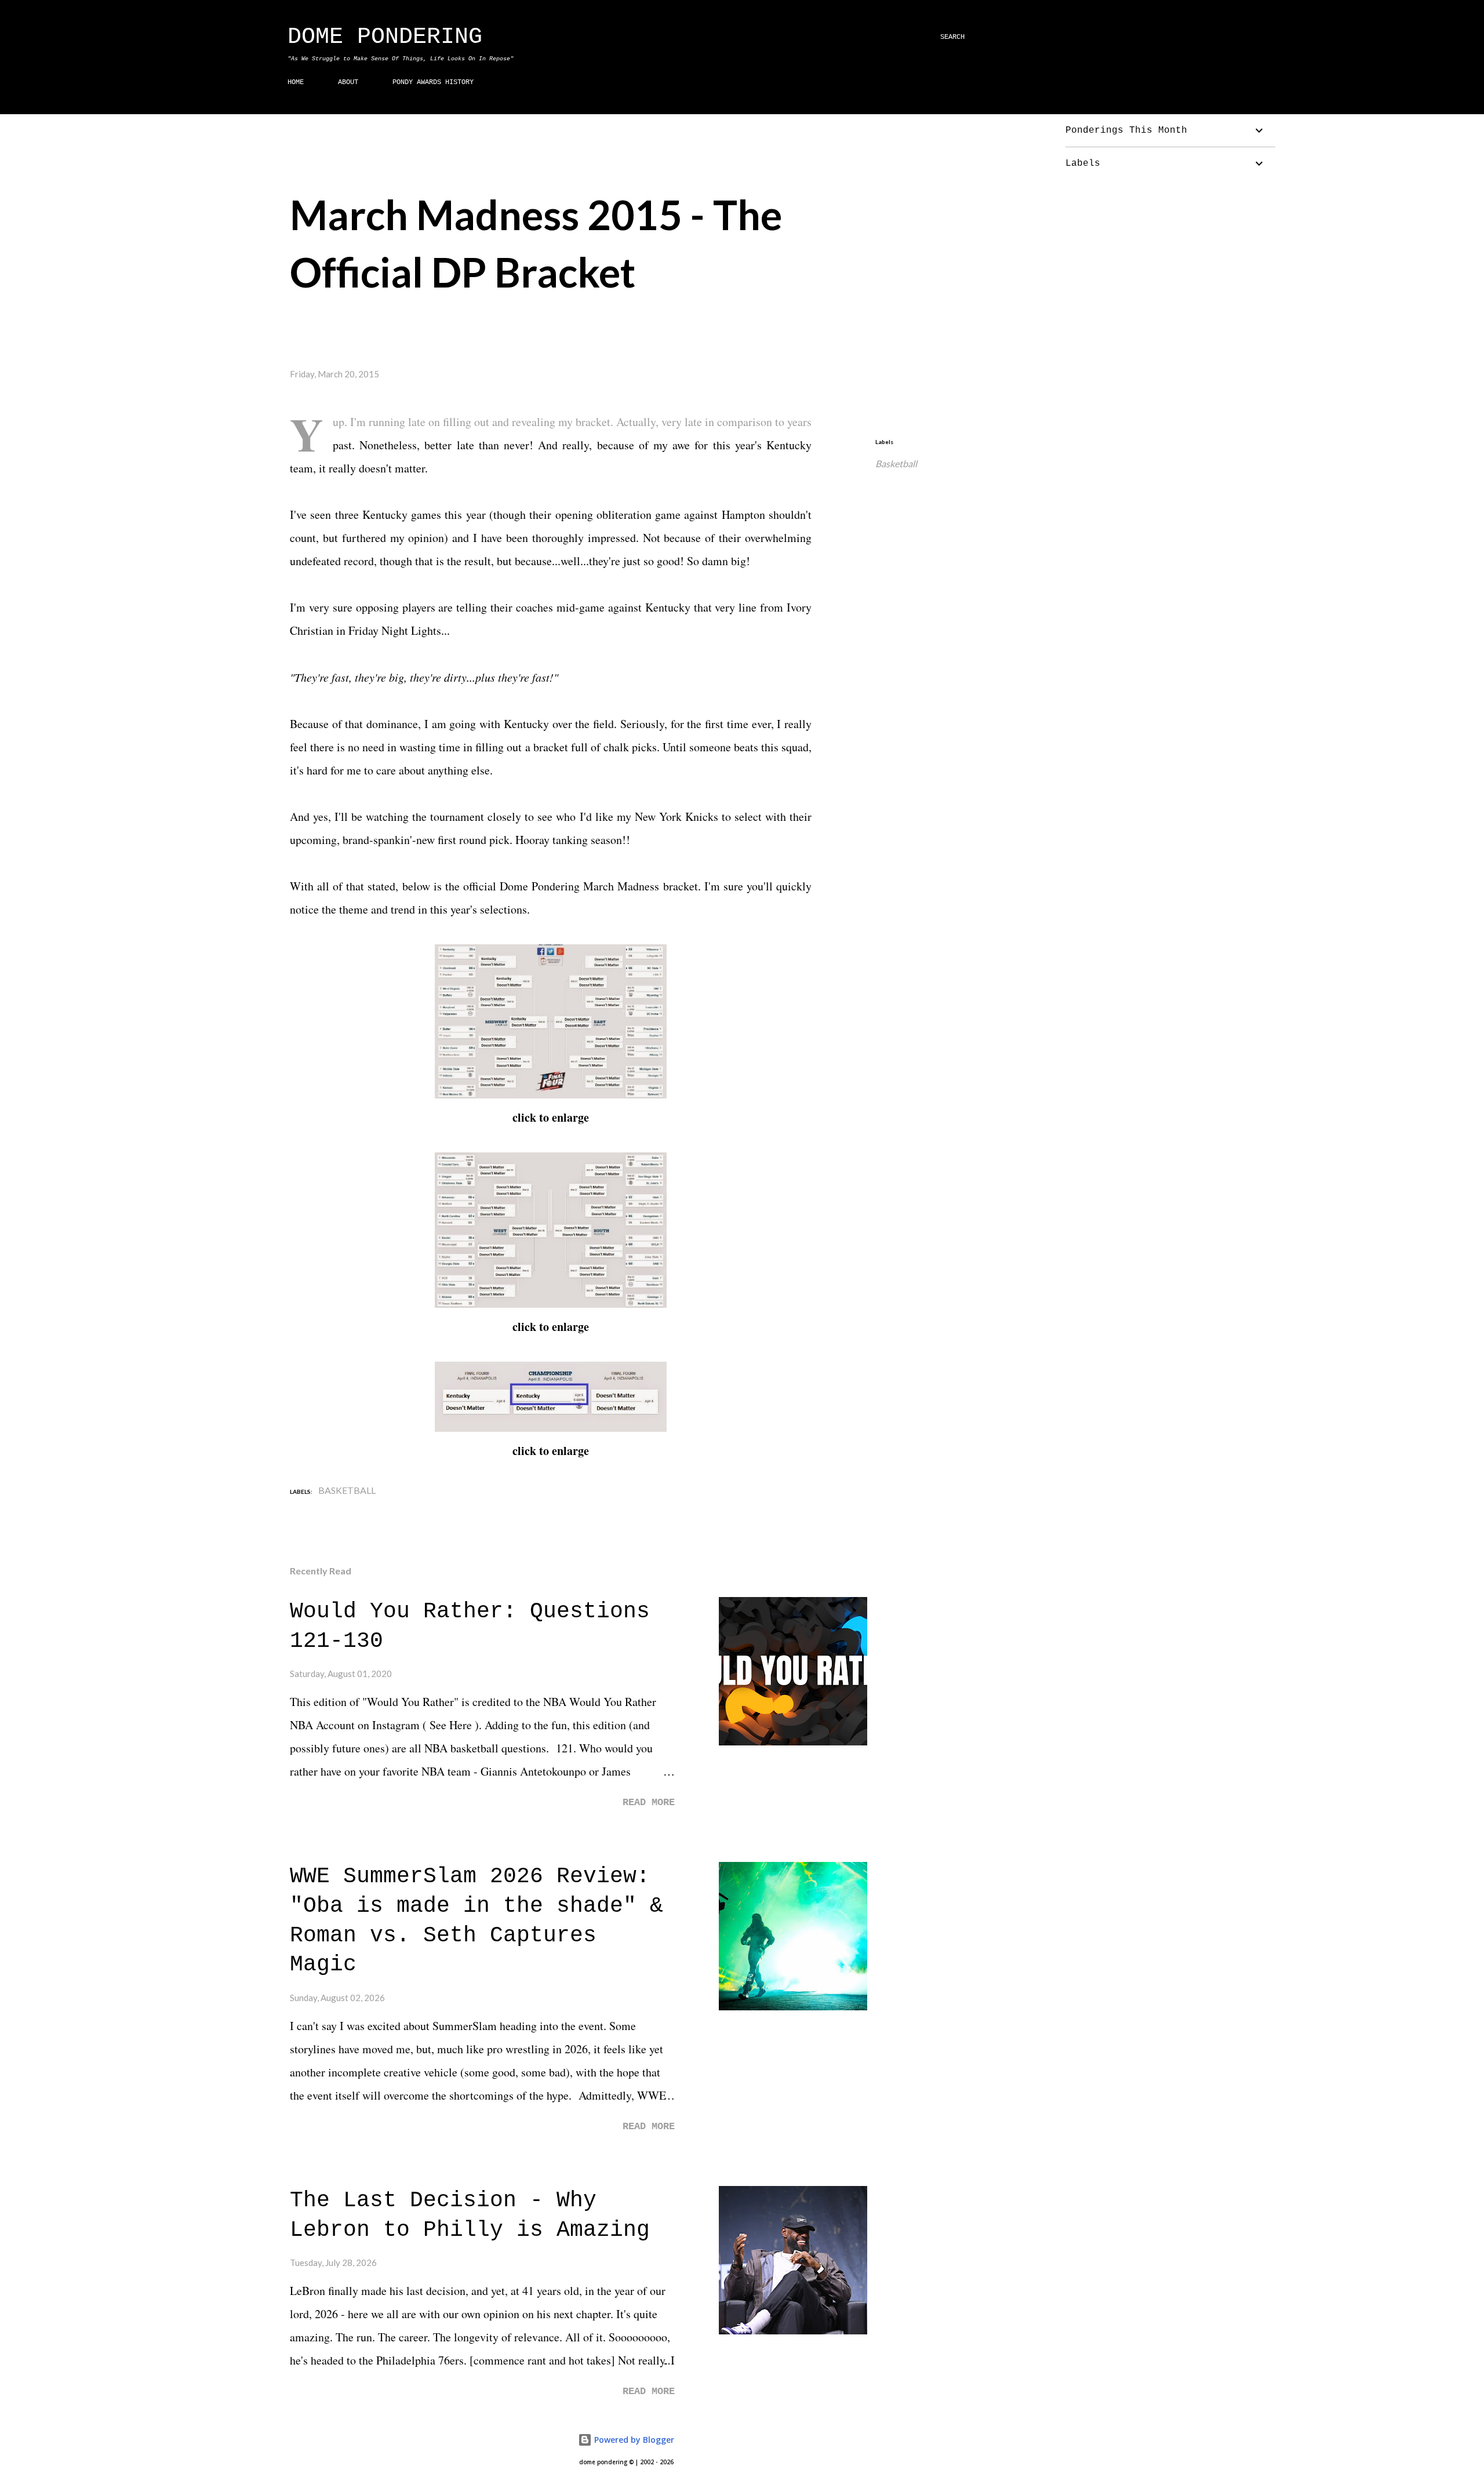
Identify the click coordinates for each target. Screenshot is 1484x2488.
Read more (649, 1803)
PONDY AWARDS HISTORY (433, 82)
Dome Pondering (385, 37)
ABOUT (348, 82)
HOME (296, 82)
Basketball (896, 463)
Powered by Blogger (633, 2440)
